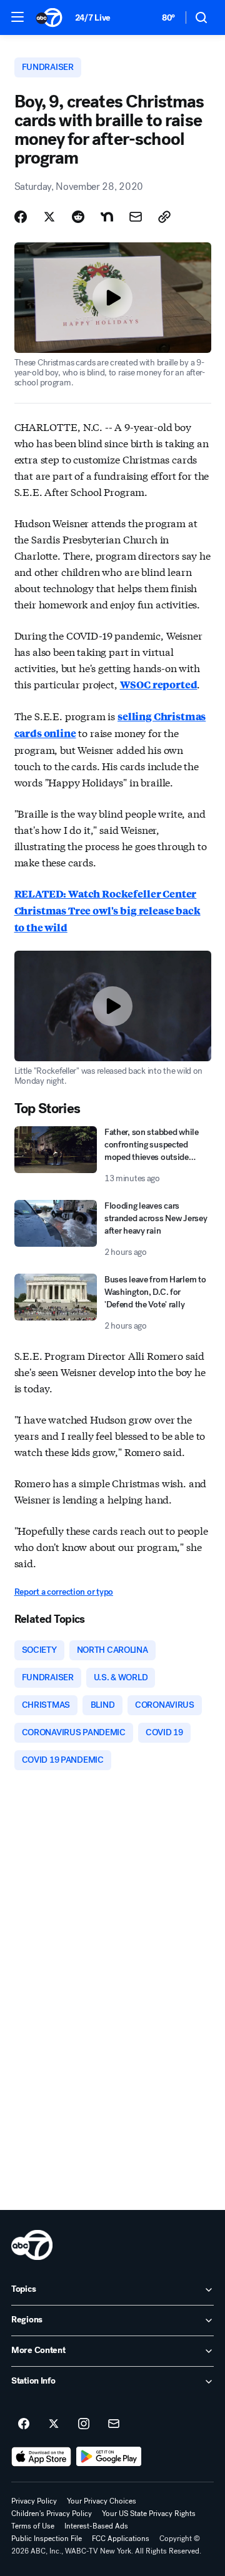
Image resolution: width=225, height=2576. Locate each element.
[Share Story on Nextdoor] (107, 217)
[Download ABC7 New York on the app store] (41, 2457)
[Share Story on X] (49, 217)
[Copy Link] (164, 217)
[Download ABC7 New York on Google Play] (109, 2457)
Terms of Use (33, 2526)
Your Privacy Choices (102, 2501)
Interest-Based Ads (96, 2526)
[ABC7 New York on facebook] (24, 2424)
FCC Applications (121, 2539)
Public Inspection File (47, 2539)
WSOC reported (159, 684)
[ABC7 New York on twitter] (54, 2424)
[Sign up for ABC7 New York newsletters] (114, 2424)
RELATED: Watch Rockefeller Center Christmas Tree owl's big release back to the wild (107, 910)
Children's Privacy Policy (52, 2514)
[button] (17, 17)
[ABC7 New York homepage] (49, 17)
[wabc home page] (32, 2245)
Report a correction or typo (64, 1592)
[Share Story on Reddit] (78, 217)
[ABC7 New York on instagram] (84, 2424)
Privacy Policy (34, 2501)
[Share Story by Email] (136, 217)
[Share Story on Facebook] (21, 217)
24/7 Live (93, 18)
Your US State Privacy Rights (149, 2514)
